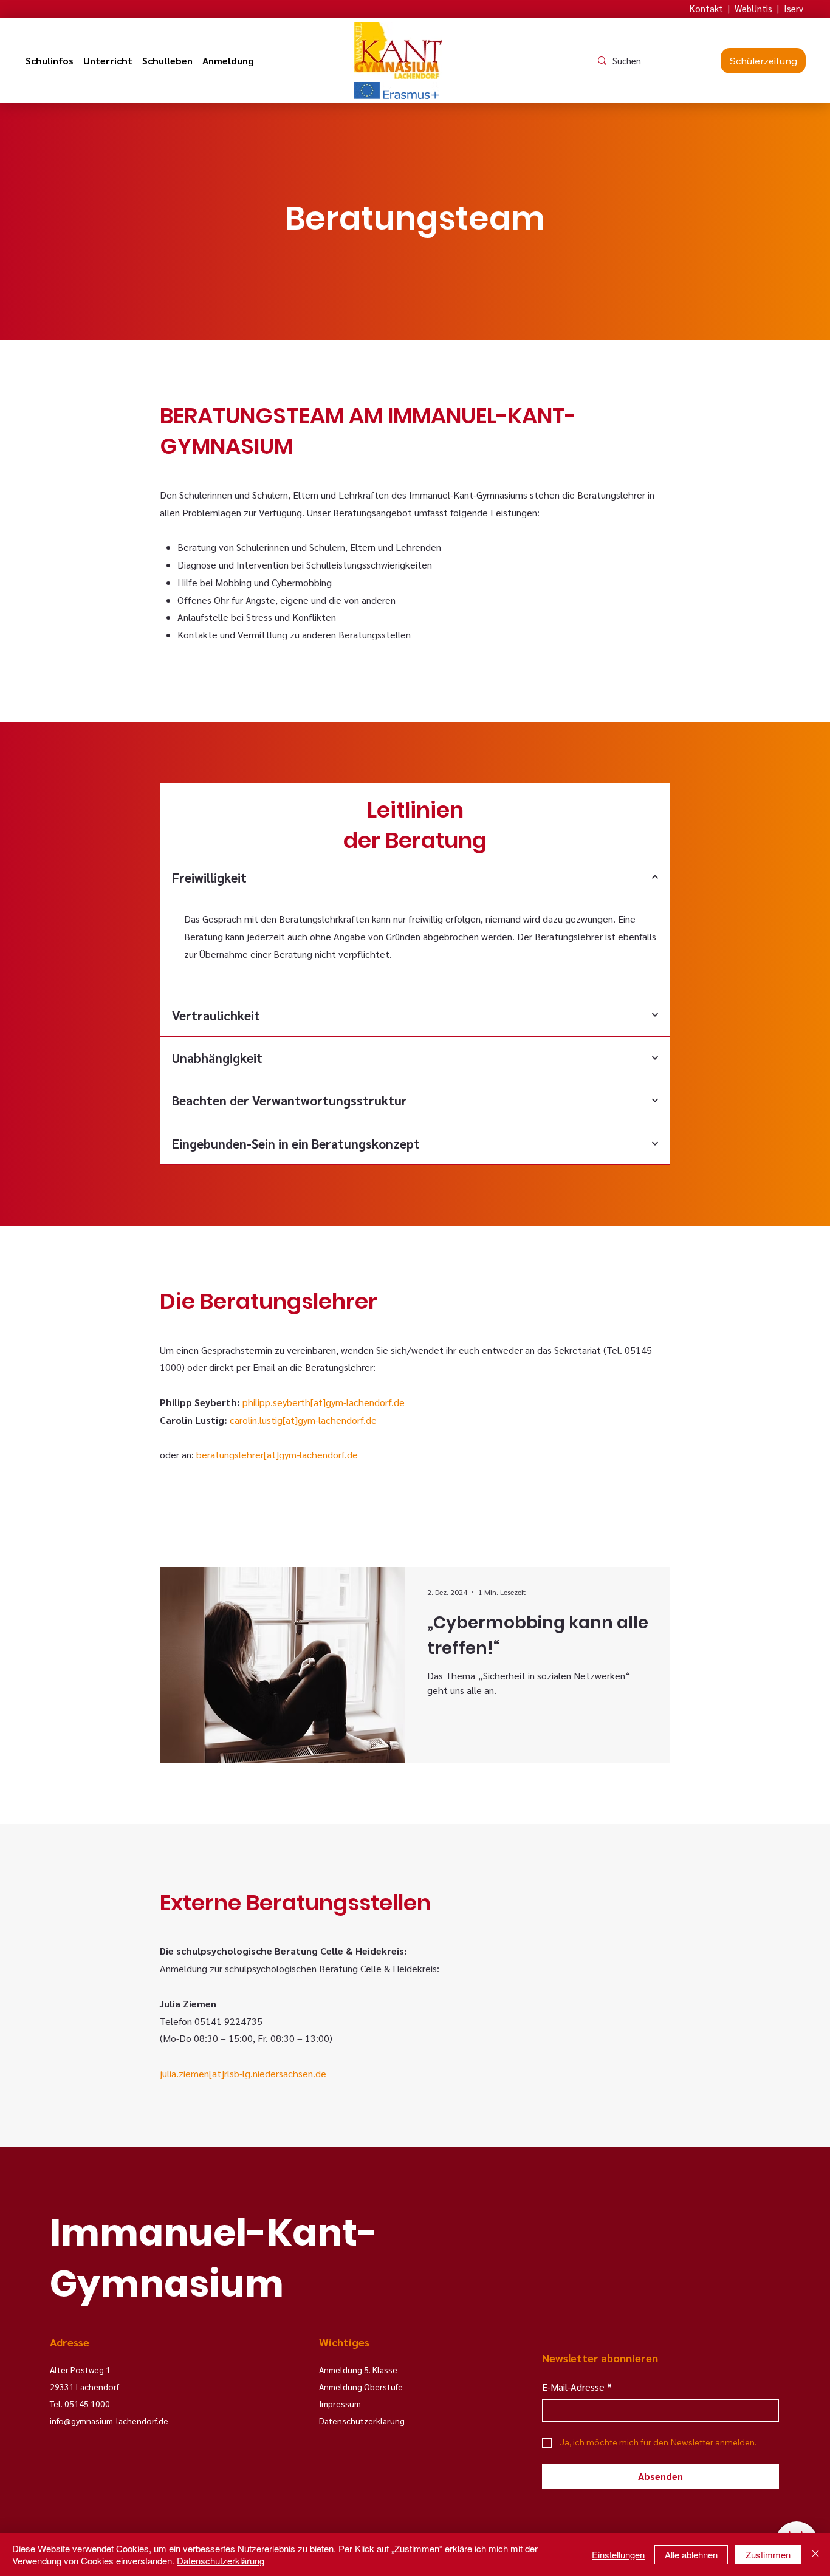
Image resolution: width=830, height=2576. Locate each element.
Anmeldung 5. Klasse (358, 2369)
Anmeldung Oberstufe (361, 2386)
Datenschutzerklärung (221, 2561)
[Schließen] (815, 2554)
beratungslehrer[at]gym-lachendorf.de (277, 1454)
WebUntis (753, 8)
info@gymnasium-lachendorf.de (109, 2421)
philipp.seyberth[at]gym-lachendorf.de (324, 1402)
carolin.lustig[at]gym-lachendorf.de (303, 1420)
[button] (50, 61)
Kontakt (706, 8)
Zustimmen (768, 2554)
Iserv (794, 8)
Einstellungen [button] (618, 2554)
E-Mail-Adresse (577, 2387)
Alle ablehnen (691, 2554)
